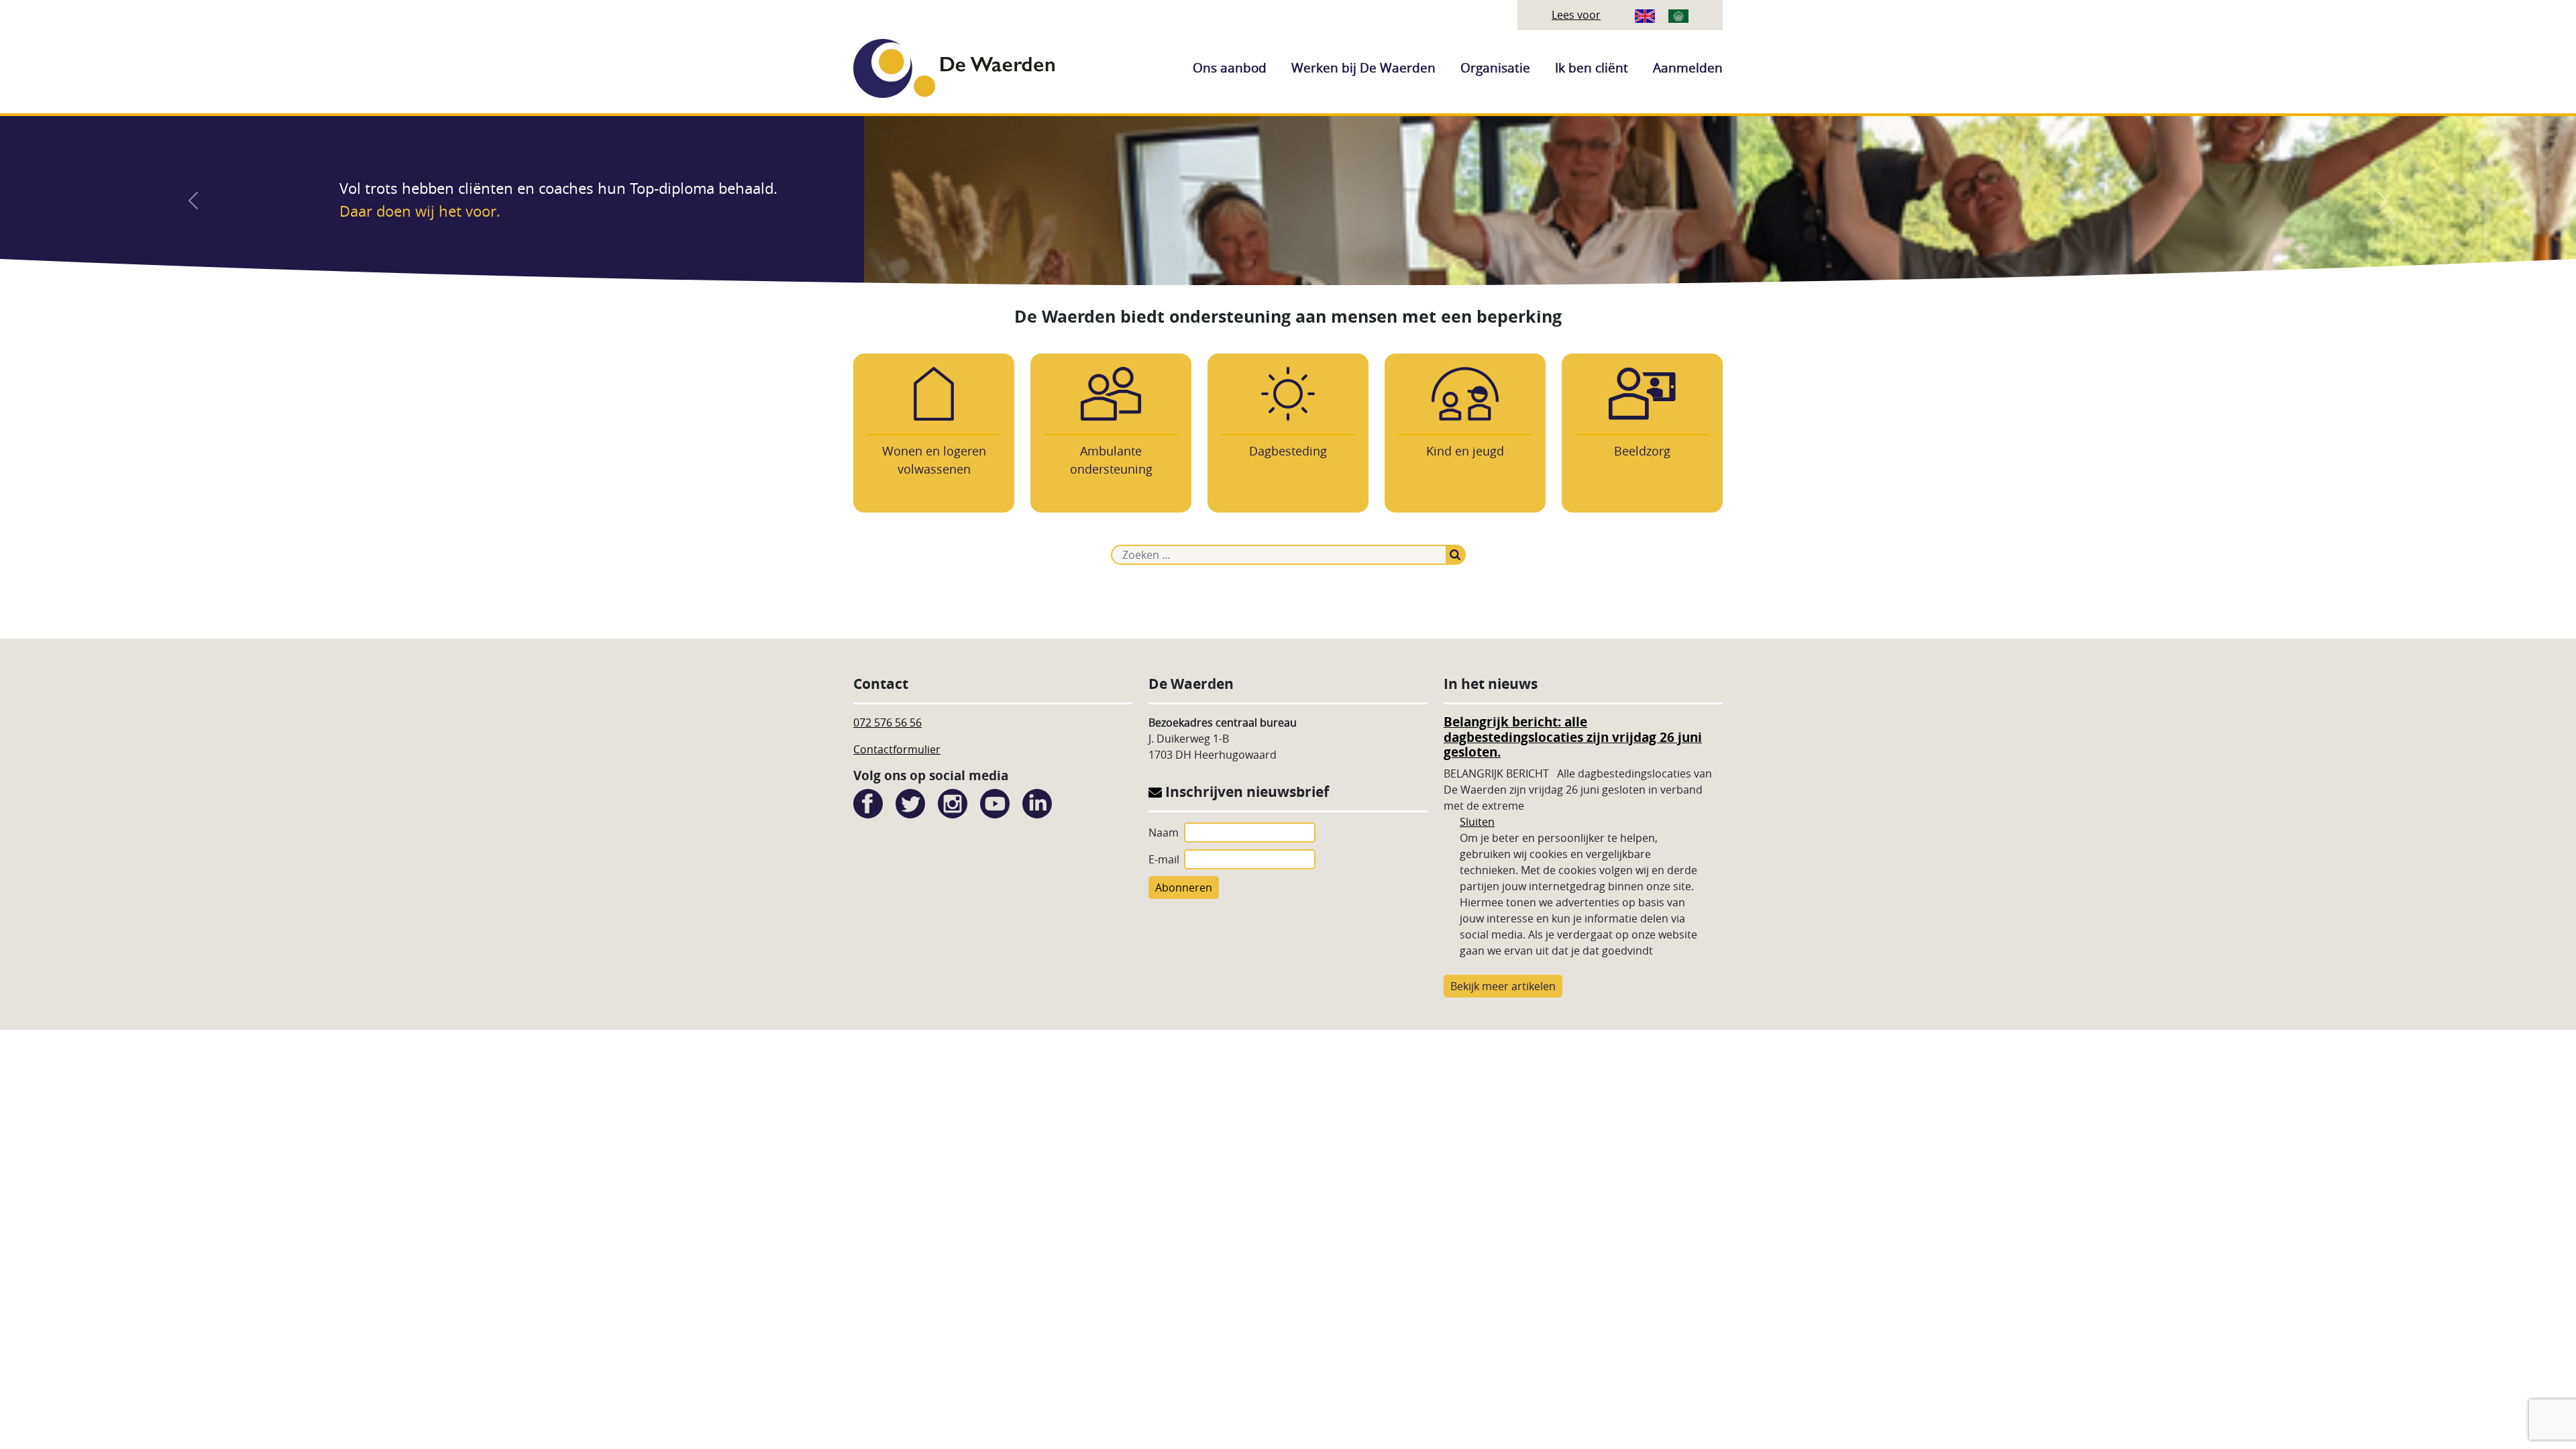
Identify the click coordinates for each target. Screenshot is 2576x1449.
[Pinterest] (1037, 802)
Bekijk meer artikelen (1503, 986)
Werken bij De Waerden (1363, 68)
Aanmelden (1688, 68)
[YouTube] (995, 802)
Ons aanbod (1230, 68)
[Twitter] (910, 802)
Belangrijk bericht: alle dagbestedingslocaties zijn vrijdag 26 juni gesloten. (1573, 737)
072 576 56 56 (888, 722)
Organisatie (1495, 68)
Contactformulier (897, 749)
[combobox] (1279, 555)
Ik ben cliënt (1592, 68)
